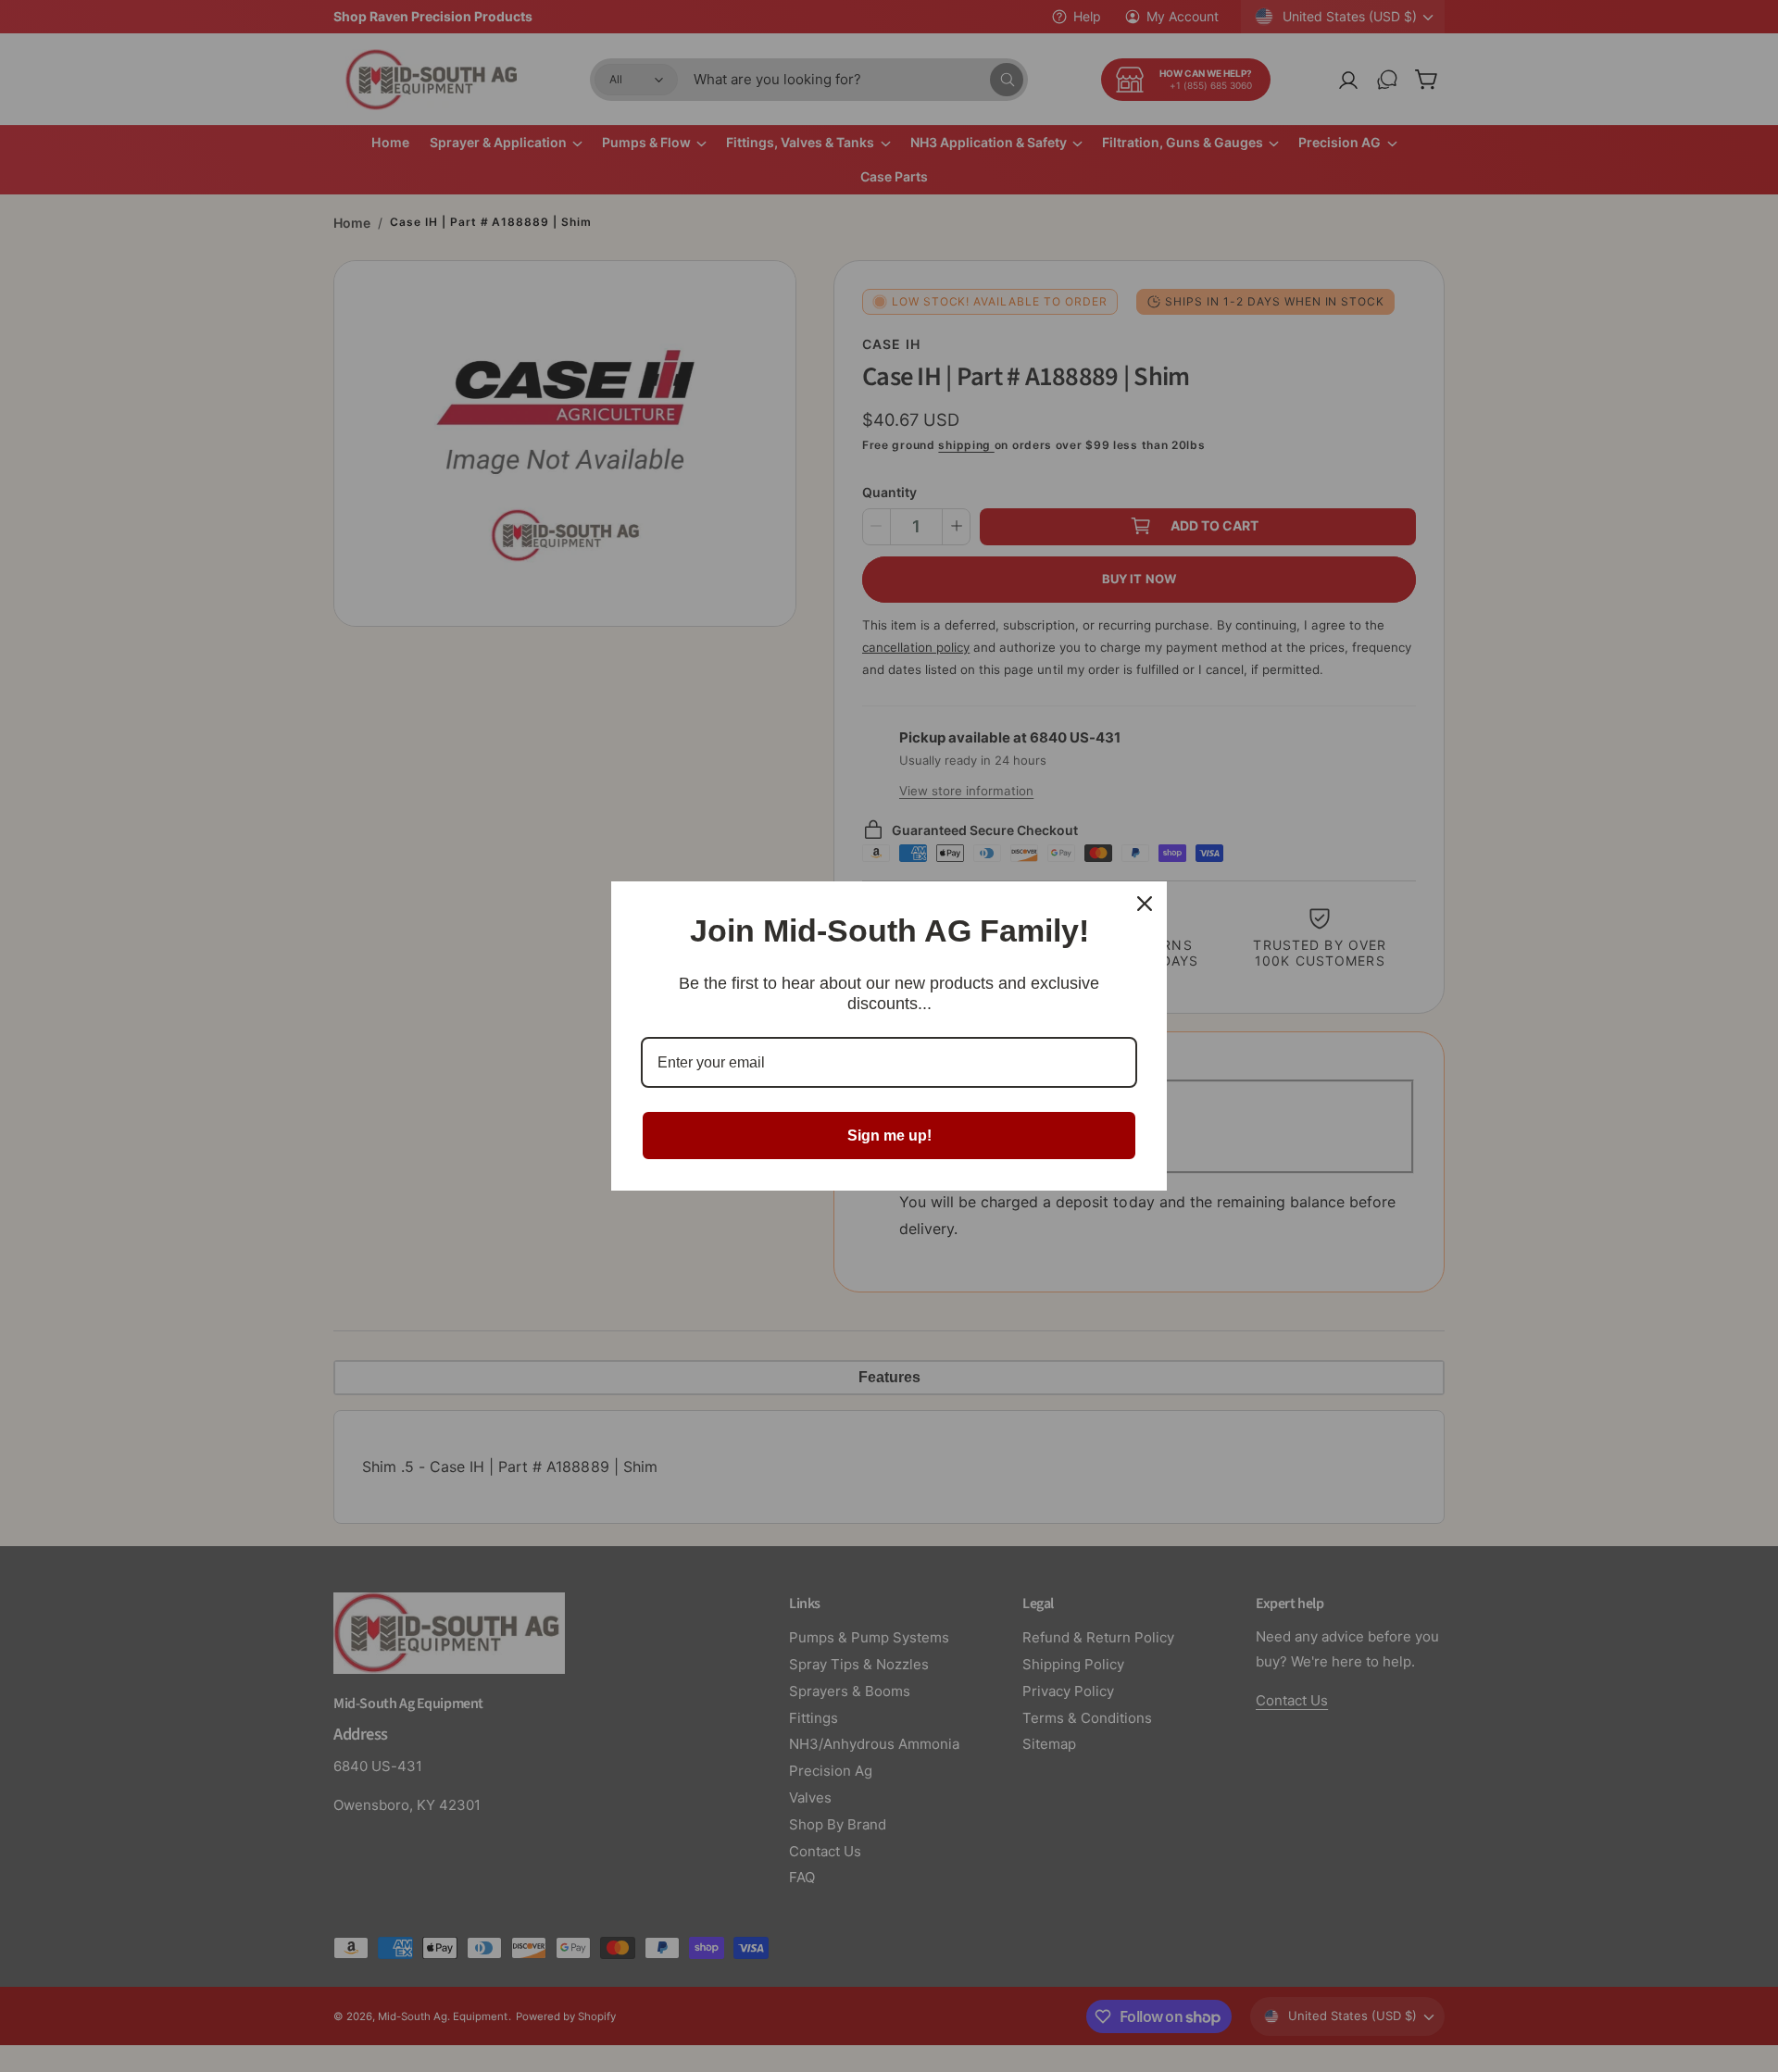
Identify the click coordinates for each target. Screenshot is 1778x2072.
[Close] (1145, 904)
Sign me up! (889, 1136)
